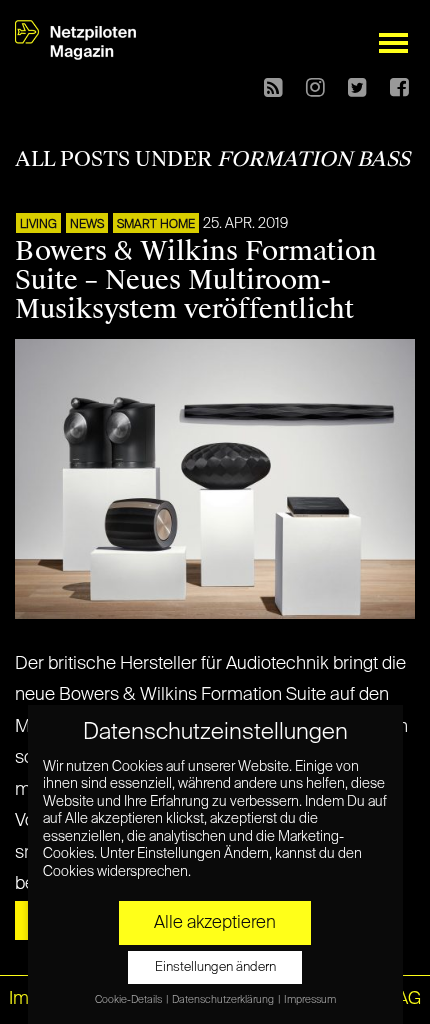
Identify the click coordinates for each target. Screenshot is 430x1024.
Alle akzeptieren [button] (215, 923)
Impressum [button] (310, 1000)
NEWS (87, 225)
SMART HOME (156, 225)
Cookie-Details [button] (129, 1000)
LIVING (38, 225)
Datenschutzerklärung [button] (224, 1000)
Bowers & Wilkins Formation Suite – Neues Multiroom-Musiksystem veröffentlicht (196, 280)
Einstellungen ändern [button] (215, 967)
